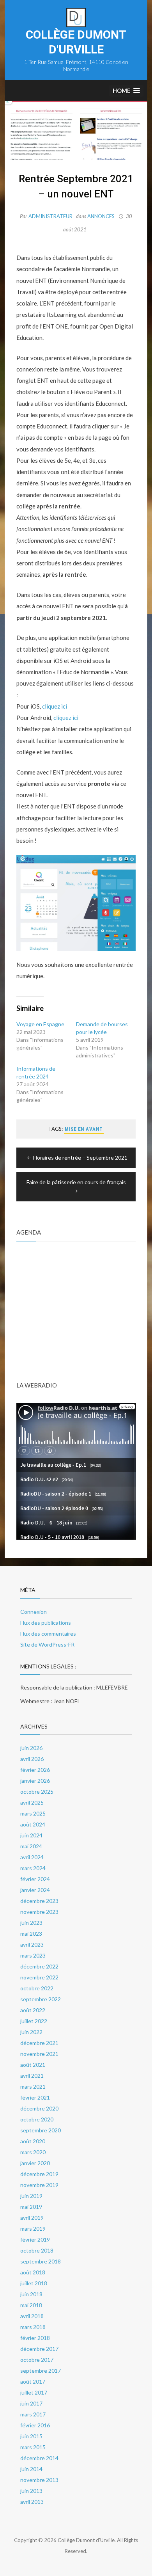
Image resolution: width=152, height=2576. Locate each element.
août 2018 (33, 2272)
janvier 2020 (35, 2163)
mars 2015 (33, 2447)
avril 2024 (32, 1857)
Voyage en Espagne (40, 1024)
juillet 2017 (34, 2392)
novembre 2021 (39, 2054)
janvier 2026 (35, 1781)
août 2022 (33, 2010)
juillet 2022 (34, 2021)
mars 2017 (33, 2414)
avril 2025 (32, 1802)
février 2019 (35, 2239)
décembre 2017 (39, 2349)
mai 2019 (31, 2207)
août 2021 (33, 2065)
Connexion (34, 1612)
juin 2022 (31, 2032)
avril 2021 (32, 2076)
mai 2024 (31, 1846)
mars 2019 (33, 2229)
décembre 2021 (39, 2043)
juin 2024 (31, 1835)
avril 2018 (32, 2316)
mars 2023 (33, 1955)
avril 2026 (32, 1759)
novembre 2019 (39, 2185)
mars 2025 (33, 1813)
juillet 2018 (34, 2283)
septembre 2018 (41, 2261)
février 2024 (35, 1879)
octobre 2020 (37, 2119)
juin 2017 (31, 2403)
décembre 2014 (39, 2458)
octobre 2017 (37, 2360)
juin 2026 (31, 1748)
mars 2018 (33, 2327)
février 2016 (35, 2425)
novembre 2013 (39, 2480)
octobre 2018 (37, 2250)
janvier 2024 (35, 1890)
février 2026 (35, 1770)
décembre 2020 (39, 2108)
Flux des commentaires (48, 1634)
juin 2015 (31, 2436)
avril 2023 (32, 1944)
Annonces (101, 216)
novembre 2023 (39, 1912)
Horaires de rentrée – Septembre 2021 (80, 1157)
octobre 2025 (37, 1792)
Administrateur (50, 216)
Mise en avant (84, 1129)
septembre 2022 (41, 1999)
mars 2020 (33, 2152)
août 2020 (33, 2141)
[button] (126, 91)
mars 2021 (33, 2087)
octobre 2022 (37, 1988)
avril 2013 (32, 2502)
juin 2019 (31, 2196)
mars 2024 (33, 1868)
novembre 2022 (39, 1977)
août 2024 (33, 1824)
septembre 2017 (41, 2371)
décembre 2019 (39, 2174)
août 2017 (33, 2381)
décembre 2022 (39, 1966)
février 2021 (35, 2097)
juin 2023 (31, 1923)
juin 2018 (31, 2294)
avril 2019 (32, 2218)
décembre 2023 (39, 1901)
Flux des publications (46, 1623)
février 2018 (35, 2338)
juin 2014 (31, 2469)
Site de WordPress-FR (47, 1644)
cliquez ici (55, 706)
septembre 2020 (41, 2130)
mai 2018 (31, 2305)
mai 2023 (31, 1934)
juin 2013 (31, 2491)
